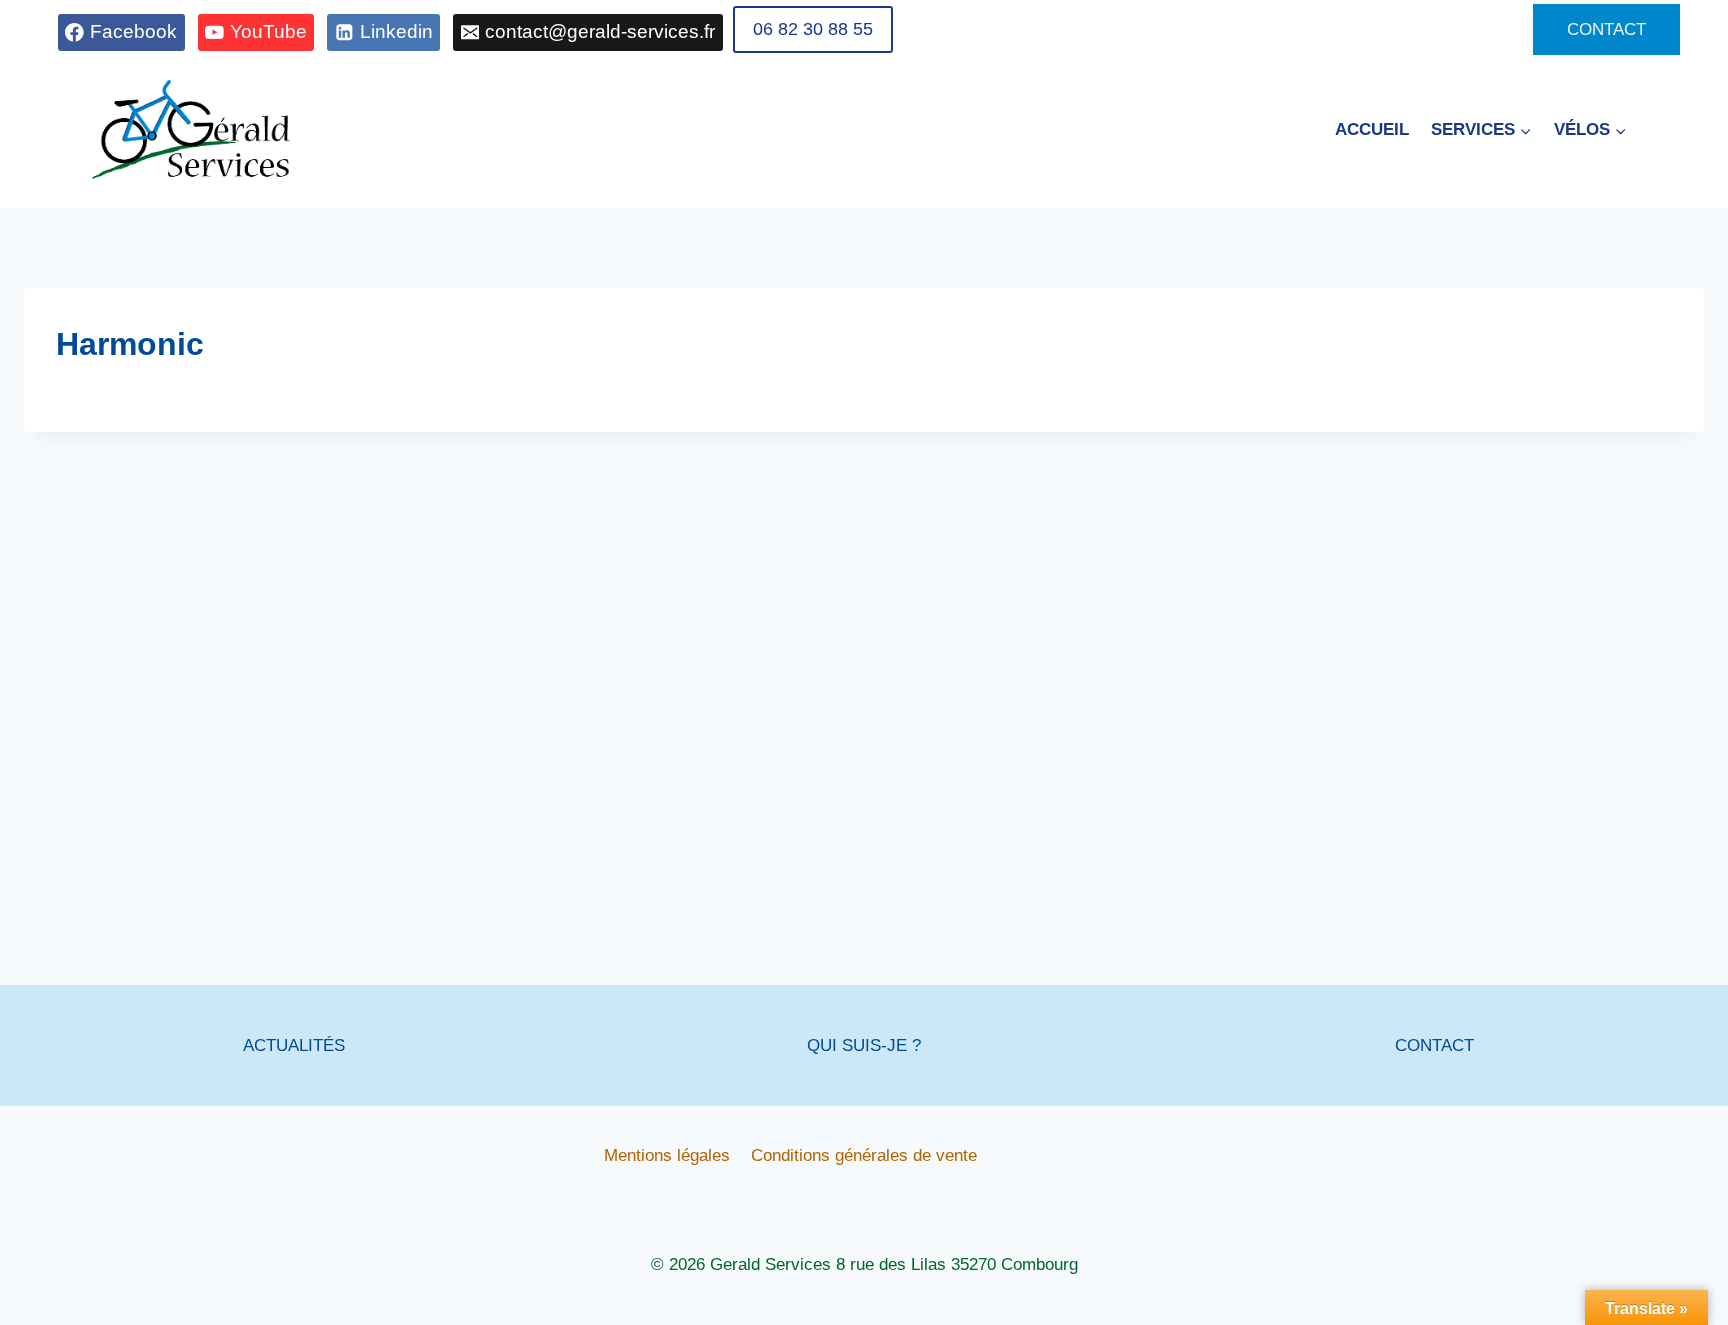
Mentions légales (667, 1155)
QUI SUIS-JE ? (864, 1045)
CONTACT (1606, 29)
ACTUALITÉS (294, 1045)
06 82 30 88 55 (813, 29)
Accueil (1372, 129)
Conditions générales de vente (864, 1155)
